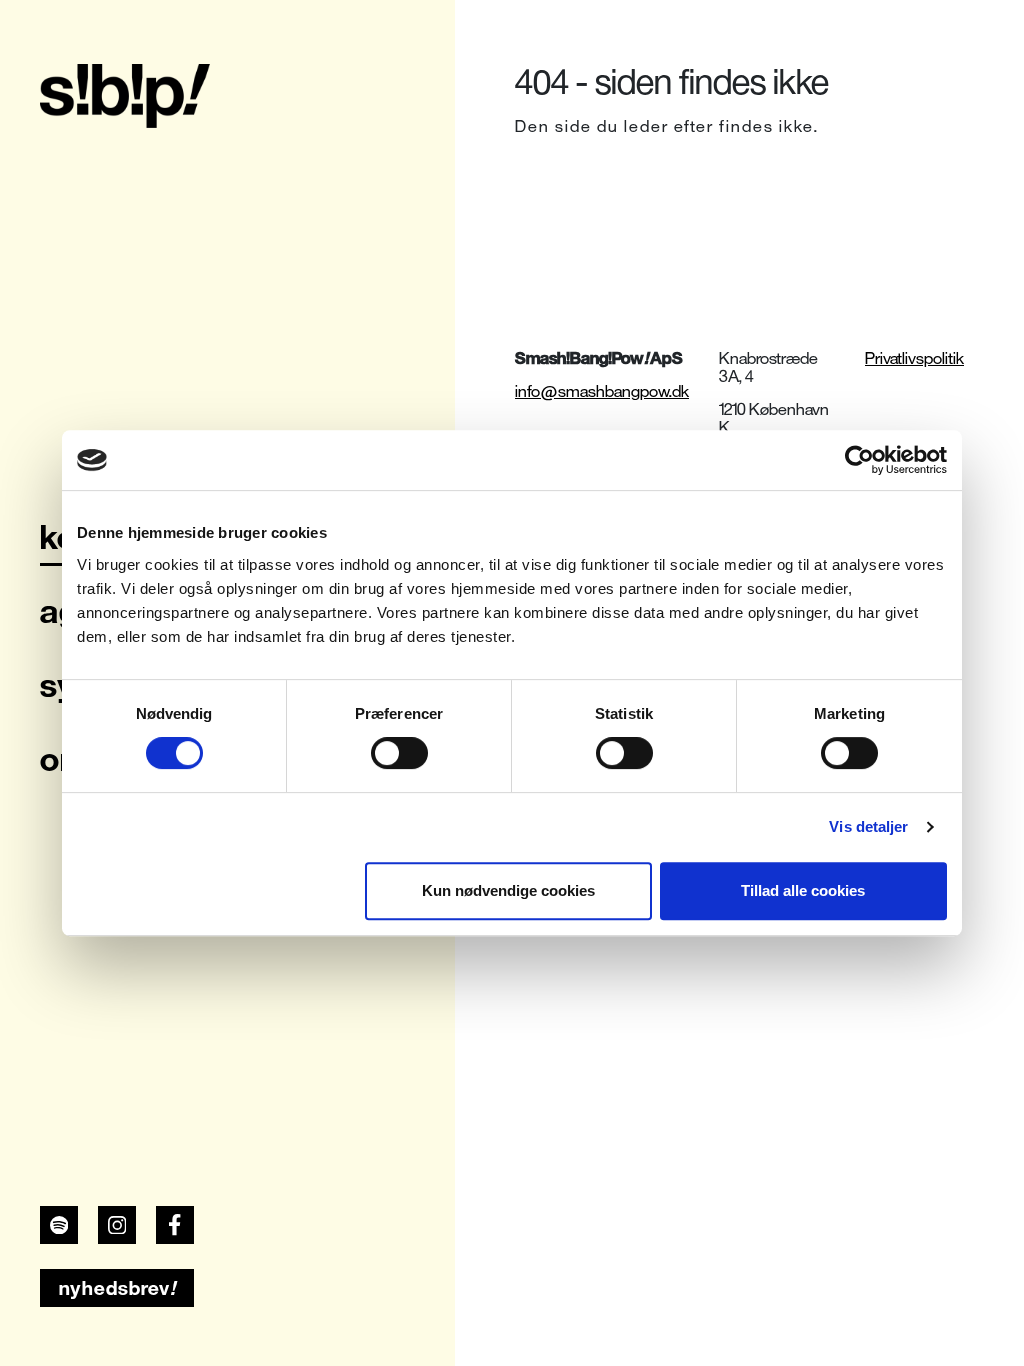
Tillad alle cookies (803, 890)
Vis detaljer (868, 826)
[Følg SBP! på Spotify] (59, 1225)
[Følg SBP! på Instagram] (117, 1225)
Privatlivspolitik (914, 358)
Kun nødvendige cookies (508, 890)
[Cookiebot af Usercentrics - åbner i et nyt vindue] (859, 460)
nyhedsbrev (117, 1288)
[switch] (399, 753)
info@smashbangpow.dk (602, 391)
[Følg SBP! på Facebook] (175, 1225)
